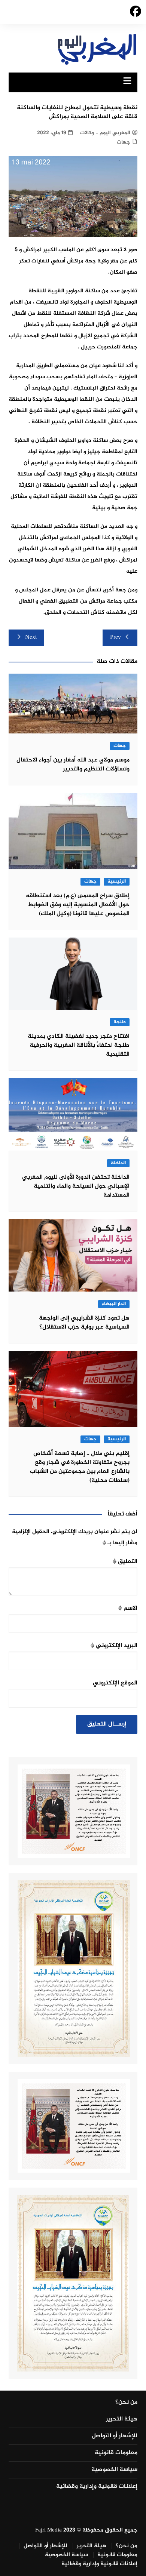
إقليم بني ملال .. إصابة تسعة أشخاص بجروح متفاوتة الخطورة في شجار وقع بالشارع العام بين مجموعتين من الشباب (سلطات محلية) (80, 1467)
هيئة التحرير (122, 2419)
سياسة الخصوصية (114, 2470)
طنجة (120, 1022)
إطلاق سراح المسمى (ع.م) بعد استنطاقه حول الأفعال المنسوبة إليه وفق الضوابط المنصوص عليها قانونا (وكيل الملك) (78, 905)
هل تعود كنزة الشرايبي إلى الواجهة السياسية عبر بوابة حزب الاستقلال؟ (84, 1323)
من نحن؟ (126, 2403)
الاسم (128, 1608)
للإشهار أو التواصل (115, 2436)
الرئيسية (117, 882)
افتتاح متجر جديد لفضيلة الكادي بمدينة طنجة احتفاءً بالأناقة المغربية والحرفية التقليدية (79, 1045)
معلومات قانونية (116, 2453)
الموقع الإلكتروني (115, 1683)
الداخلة (118, 1163)
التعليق (125, 1562)
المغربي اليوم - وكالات (105, 133)
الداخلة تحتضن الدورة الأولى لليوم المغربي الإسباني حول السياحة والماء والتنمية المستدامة (76, 1186)
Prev (115, 638)
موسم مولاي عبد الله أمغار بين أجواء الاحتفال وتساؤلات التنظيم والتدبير (73, 765)
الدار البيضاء (114, 1304)
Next (31, 638)
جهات (124, 142)
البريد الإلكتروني (114, 1646)
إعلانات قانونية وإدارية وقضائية (97, 2487)
